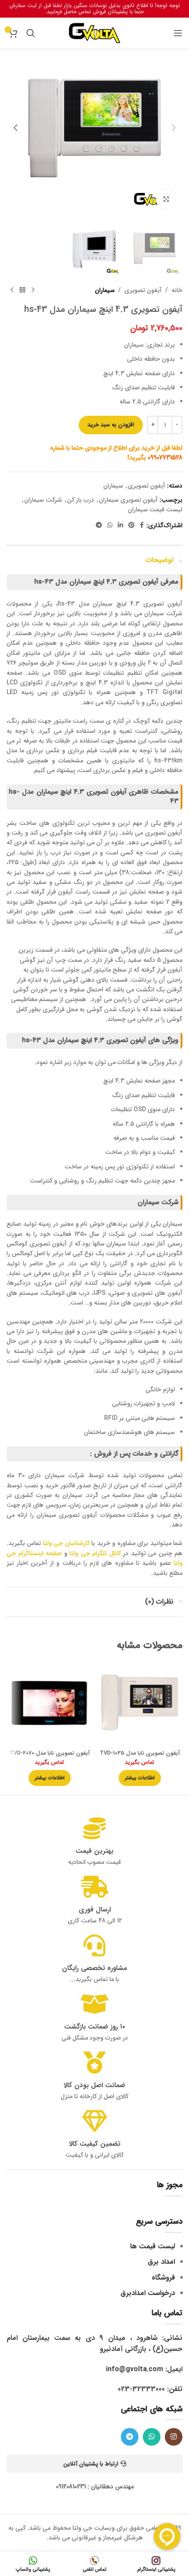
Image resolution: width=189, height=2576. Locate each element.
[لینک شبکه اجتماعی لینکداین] (120, 525)
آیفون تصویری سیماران (128, 500)
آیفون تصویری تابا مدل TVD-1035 (140, 1753)
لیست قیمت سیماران (155, 510)
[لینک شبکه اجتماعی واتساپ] (110, 525)
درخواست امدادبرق (148, 2293)
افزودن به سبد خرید (111, 425)
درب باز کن (80, 500)
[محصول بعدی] (12, 290)
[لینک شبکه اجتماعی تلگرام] (99, 525)
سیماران (105, 290)
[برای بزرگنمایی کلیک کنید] (166, 199)
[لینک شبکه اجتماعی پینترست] (131, 525)
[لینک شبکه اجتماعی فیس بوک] (142, 525)
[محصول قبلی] (33, 290)
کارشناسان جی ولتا (66, 1543)
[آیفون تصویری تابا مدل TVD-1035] (140, 1704)
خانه (177, 290)
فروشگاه (163, 2278)
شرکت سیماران (43, 500)
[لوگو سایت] (94, 33)
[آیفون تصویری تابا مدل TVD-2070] (49, 1704)
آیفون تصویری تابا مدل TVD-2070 (50, 1753)
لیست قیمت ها (153, 2246)
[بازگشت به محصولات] (22, 290)
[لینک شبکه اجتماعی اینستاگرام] (174, 2437)
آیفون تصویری (143, 290)
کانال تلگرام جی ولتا (95, 1553)
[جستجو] (31, 33)
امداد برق (161, 2262)
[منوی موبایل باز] (178, 33)
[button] (174, 128)
